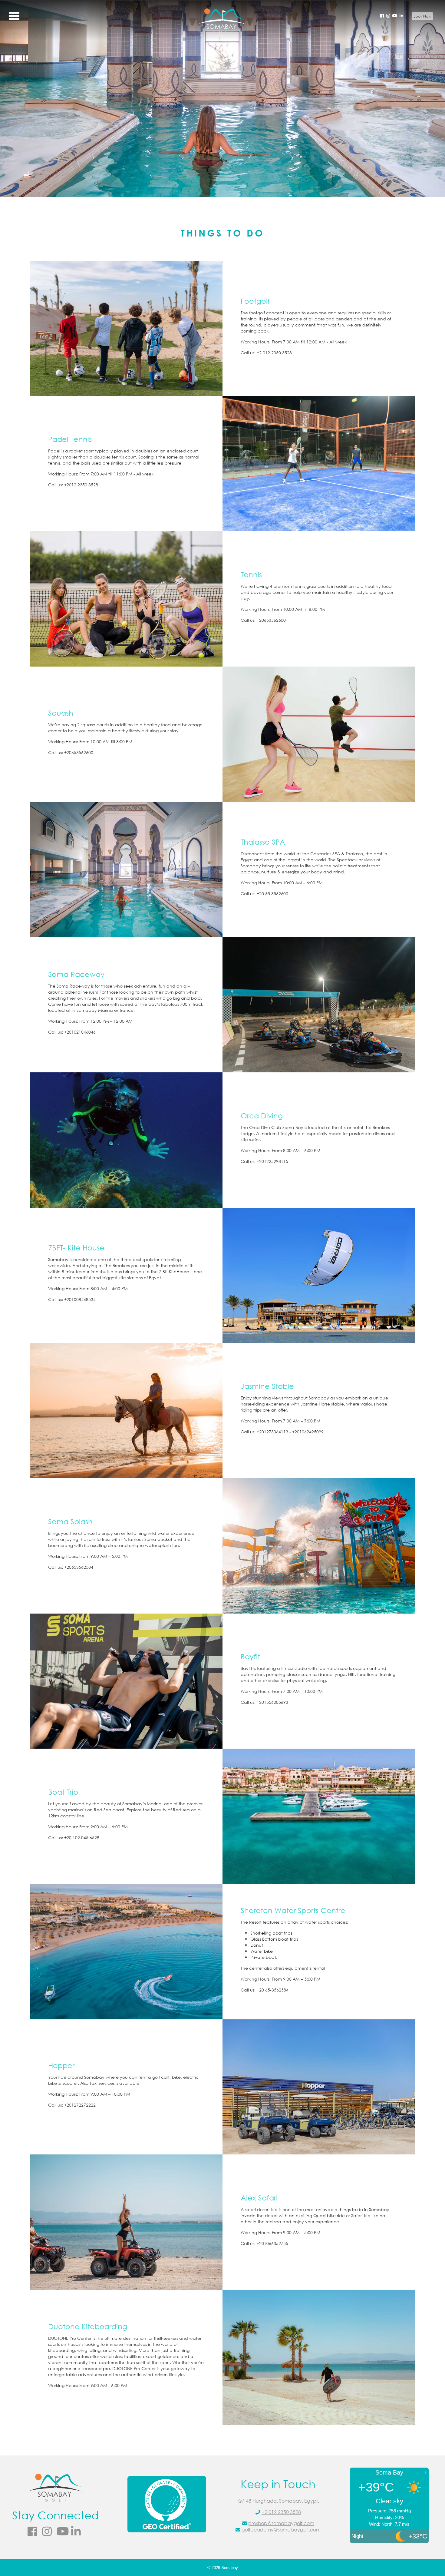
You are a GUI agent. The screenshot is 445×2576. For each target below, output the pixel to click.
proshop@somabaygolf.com (281, 2523)
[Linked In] (401, 16)
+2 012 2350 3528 (281, 2512)
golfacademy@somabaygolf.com (281, 2530)
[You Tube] (395, 16)
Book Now (422, 16)
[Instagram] (388, 16)
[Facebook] (382, 16)
